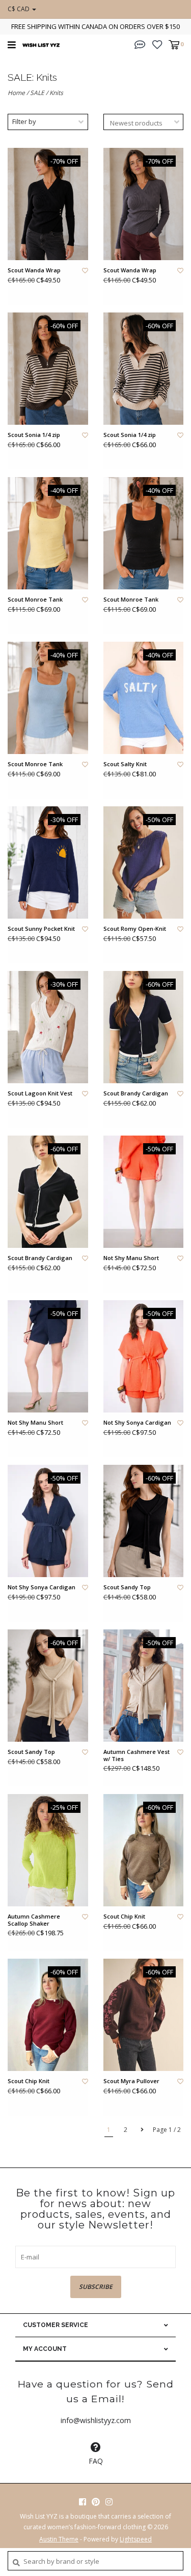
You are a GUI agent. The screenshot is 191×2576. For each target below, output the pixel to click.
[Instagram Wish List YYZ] (109, 2502)
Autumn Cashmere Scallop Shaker (34, 1920)
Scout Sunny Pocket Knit (41, 929)
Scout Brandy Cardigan (136, 1093)
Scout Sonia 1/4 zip (34, 435)
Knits (56, 93)
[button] (140, 44)
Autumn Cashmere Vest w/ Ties (137, 1755)
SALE (37, 93)
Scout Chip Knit (124, 1917)
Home (16, 93)
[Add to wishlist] (85, 271)
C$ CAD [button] (19, 9)
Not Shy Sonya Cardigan (137, 1423)
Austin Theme (59, 2539)
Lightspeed (136, 2539)
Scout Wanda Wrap (34, 270)
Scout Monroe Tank (35, 600)
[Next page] (142, 2130)
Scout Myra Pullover (131, 2081)
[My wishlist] (157, 44)
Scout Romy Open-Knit (135, 929)
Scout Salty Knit (125, 764)
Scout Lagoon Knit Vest (40, 1093)
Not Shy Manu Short (131, 1258)
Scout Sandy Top (127, 1587)
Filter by (24, 121)
